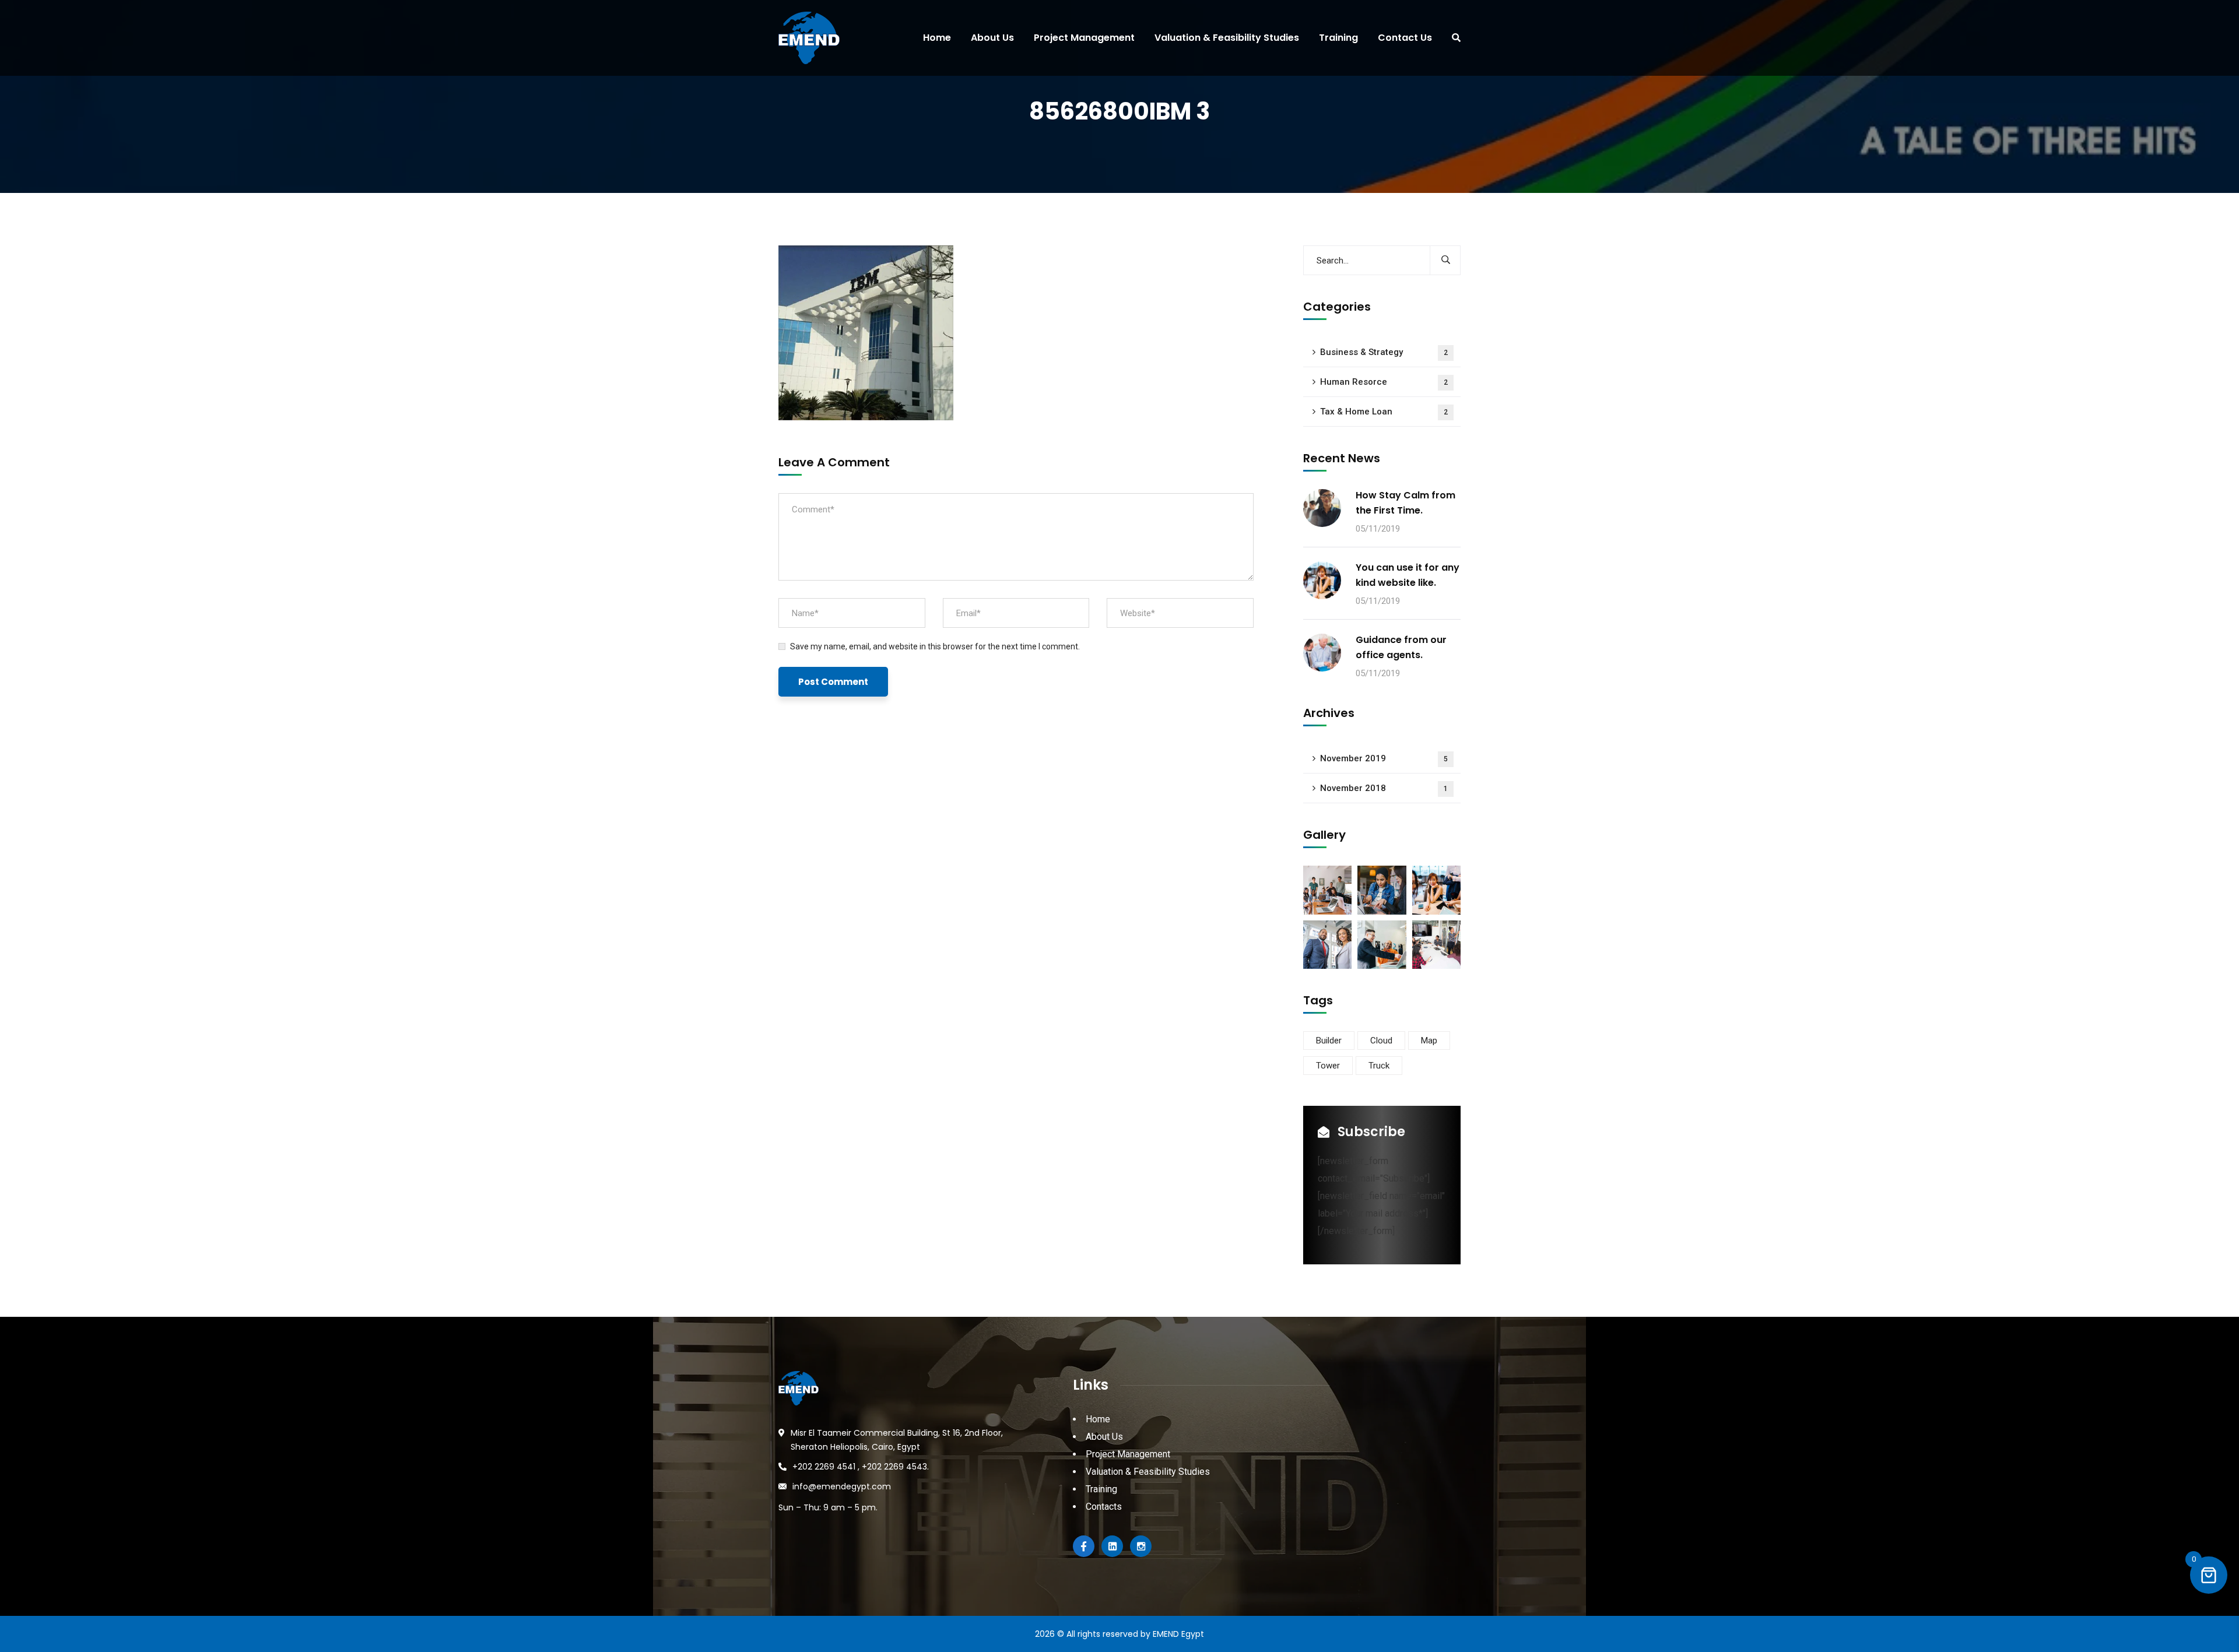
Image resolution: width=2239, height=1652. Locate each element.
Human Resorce (1384, 382)
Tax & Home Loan (1384, 412)
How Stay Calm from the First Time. (1405, 503)
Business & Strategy (1384, 352)
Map (1429, 1041)
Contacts (1104, 1507)
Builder (1329, 1041)
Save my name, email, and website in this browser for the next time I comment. (935, 646)
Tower (1328, 1066)
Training (1101, 1489)
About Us (1104, 1437)
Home (1098, 1419)
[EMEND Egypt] (805, 38)
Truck (1379, 1066)
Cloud (1381, 1041)
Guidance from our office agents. (1401, 647)
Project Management (1128, 1454)
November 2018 (1384, 788)
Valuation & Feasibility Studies (1148, 1472)
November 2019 (1384, 758)
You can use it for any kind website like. (1408, 575)
